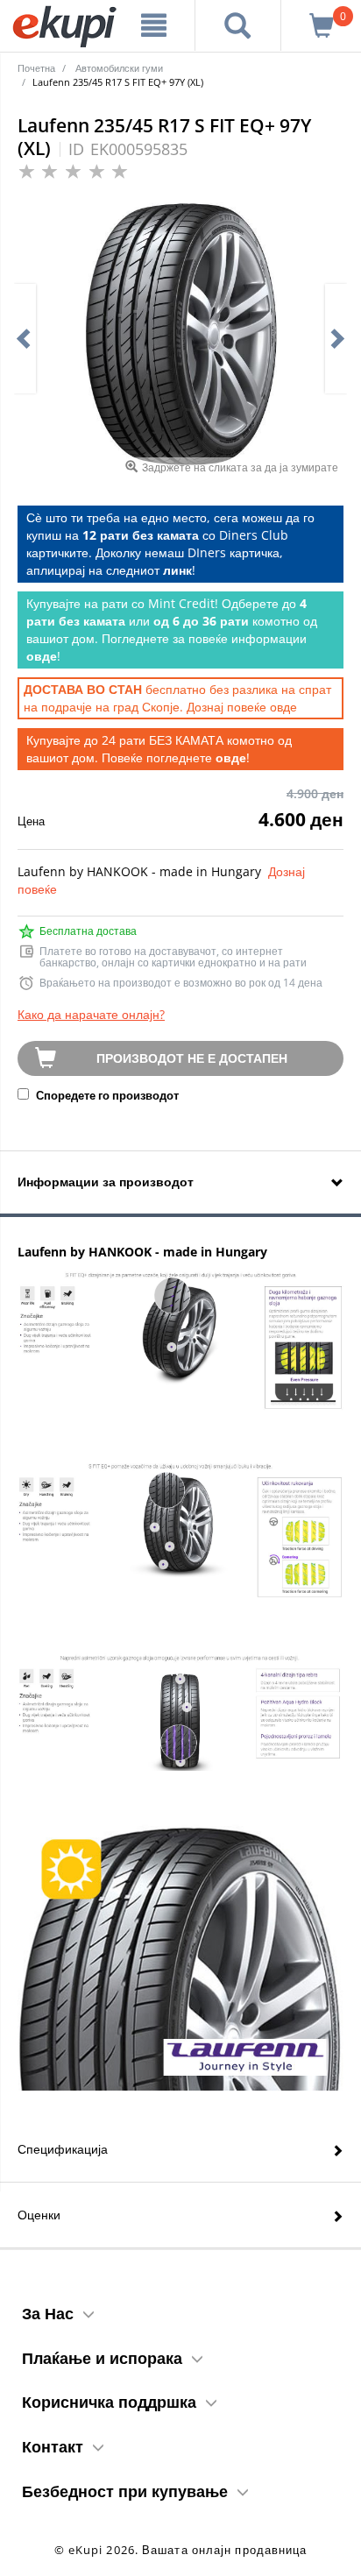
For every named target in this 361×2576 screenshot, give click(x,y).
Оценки (39, 2215)
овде (283, 707)
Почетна (36, 68)
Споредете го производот (106, 1095)
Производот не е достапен (192, 1058)
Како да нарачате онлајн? (91, 1014)
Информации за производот (106, 1182)
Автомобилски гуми (119, 68)
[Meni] (154, 25)
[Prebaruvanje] (238, 25)
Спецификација (63, 2149)
